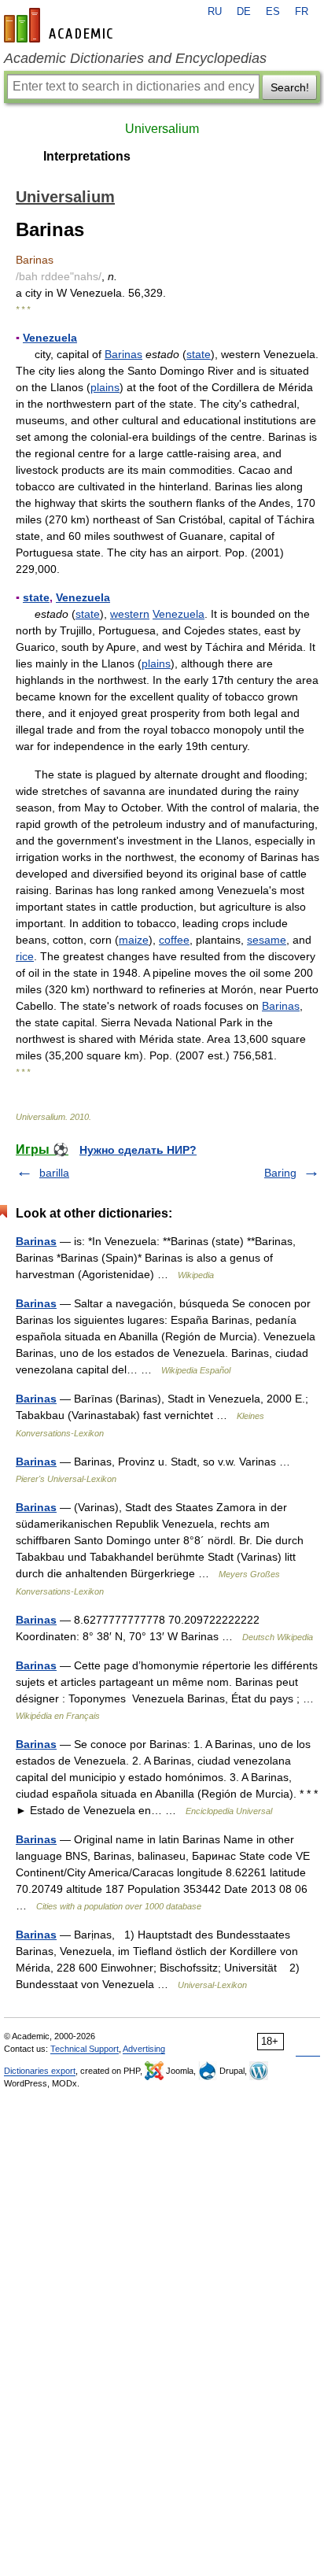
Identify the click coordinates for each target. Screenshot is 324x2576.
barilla (54, 1173)
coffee (174, 940)
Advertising (144, 2049)
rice (25, 956)
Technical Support (85, 2049)
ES (273, 12)
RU (215, 12)
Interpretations (87, 156)
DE (244, 12)
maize (134, 940)
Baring (280, 1173)
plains (105, 387)
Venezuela (50, 338)
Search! (290, 87)
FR (302, 12)
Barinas (123, 354)
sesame (267, 940)
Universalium (162, 129)
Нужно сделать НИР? (138, 1150)
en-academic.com (61, 25)
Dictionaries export (40, 2071)
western (130, 614)
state (199, 354)
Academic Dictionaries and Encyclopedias (135, 58)
